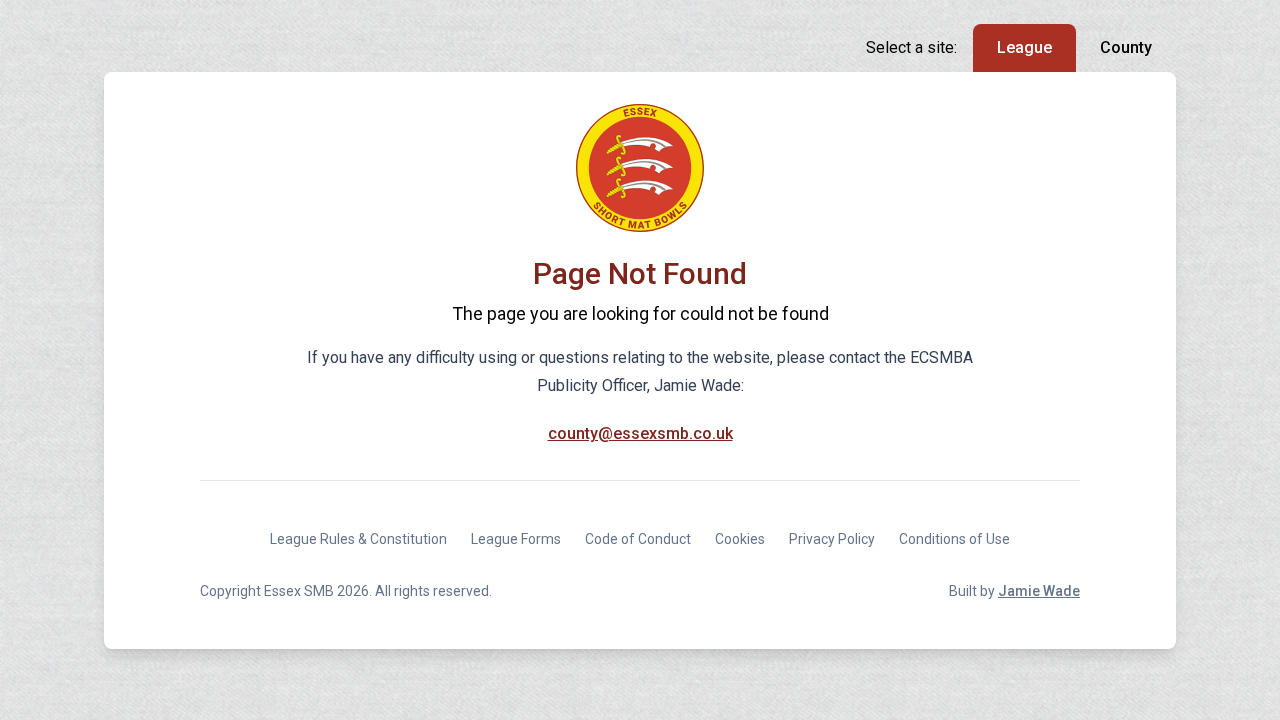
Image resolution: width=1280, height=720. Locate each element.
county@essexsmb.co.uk (640, 433)
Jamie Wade (1039, 591)
